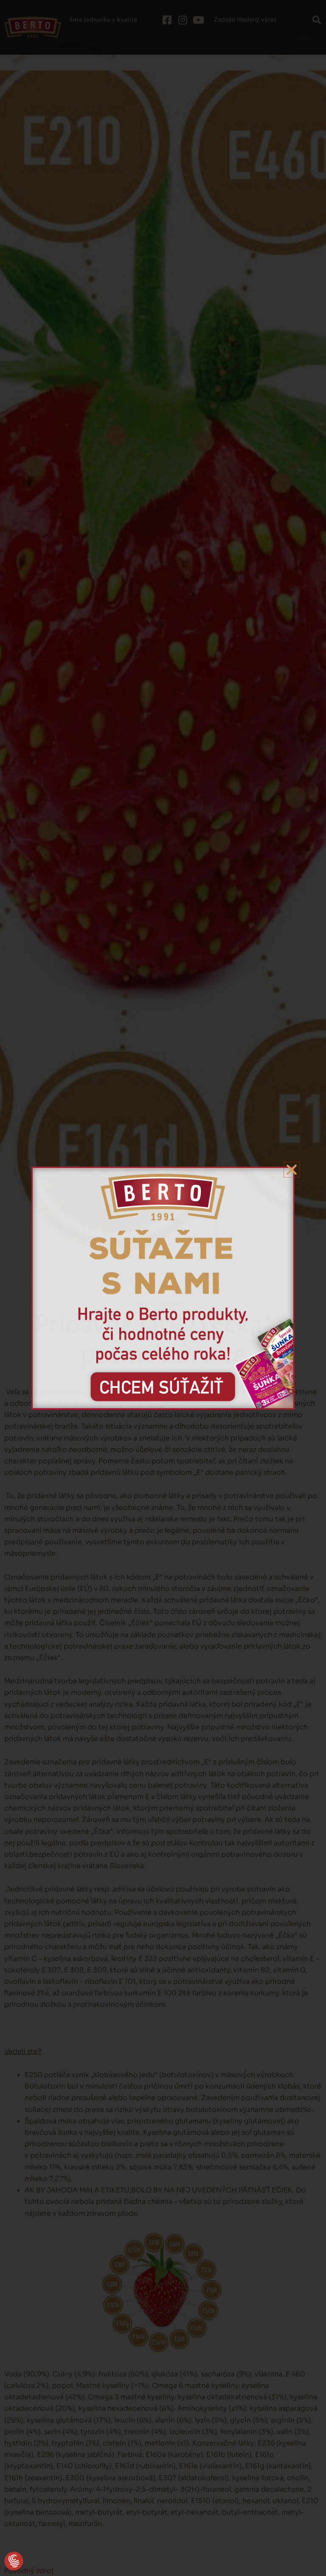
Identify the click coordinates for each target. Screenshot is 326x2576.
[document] (163, 1288)
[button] (14, 2562)
